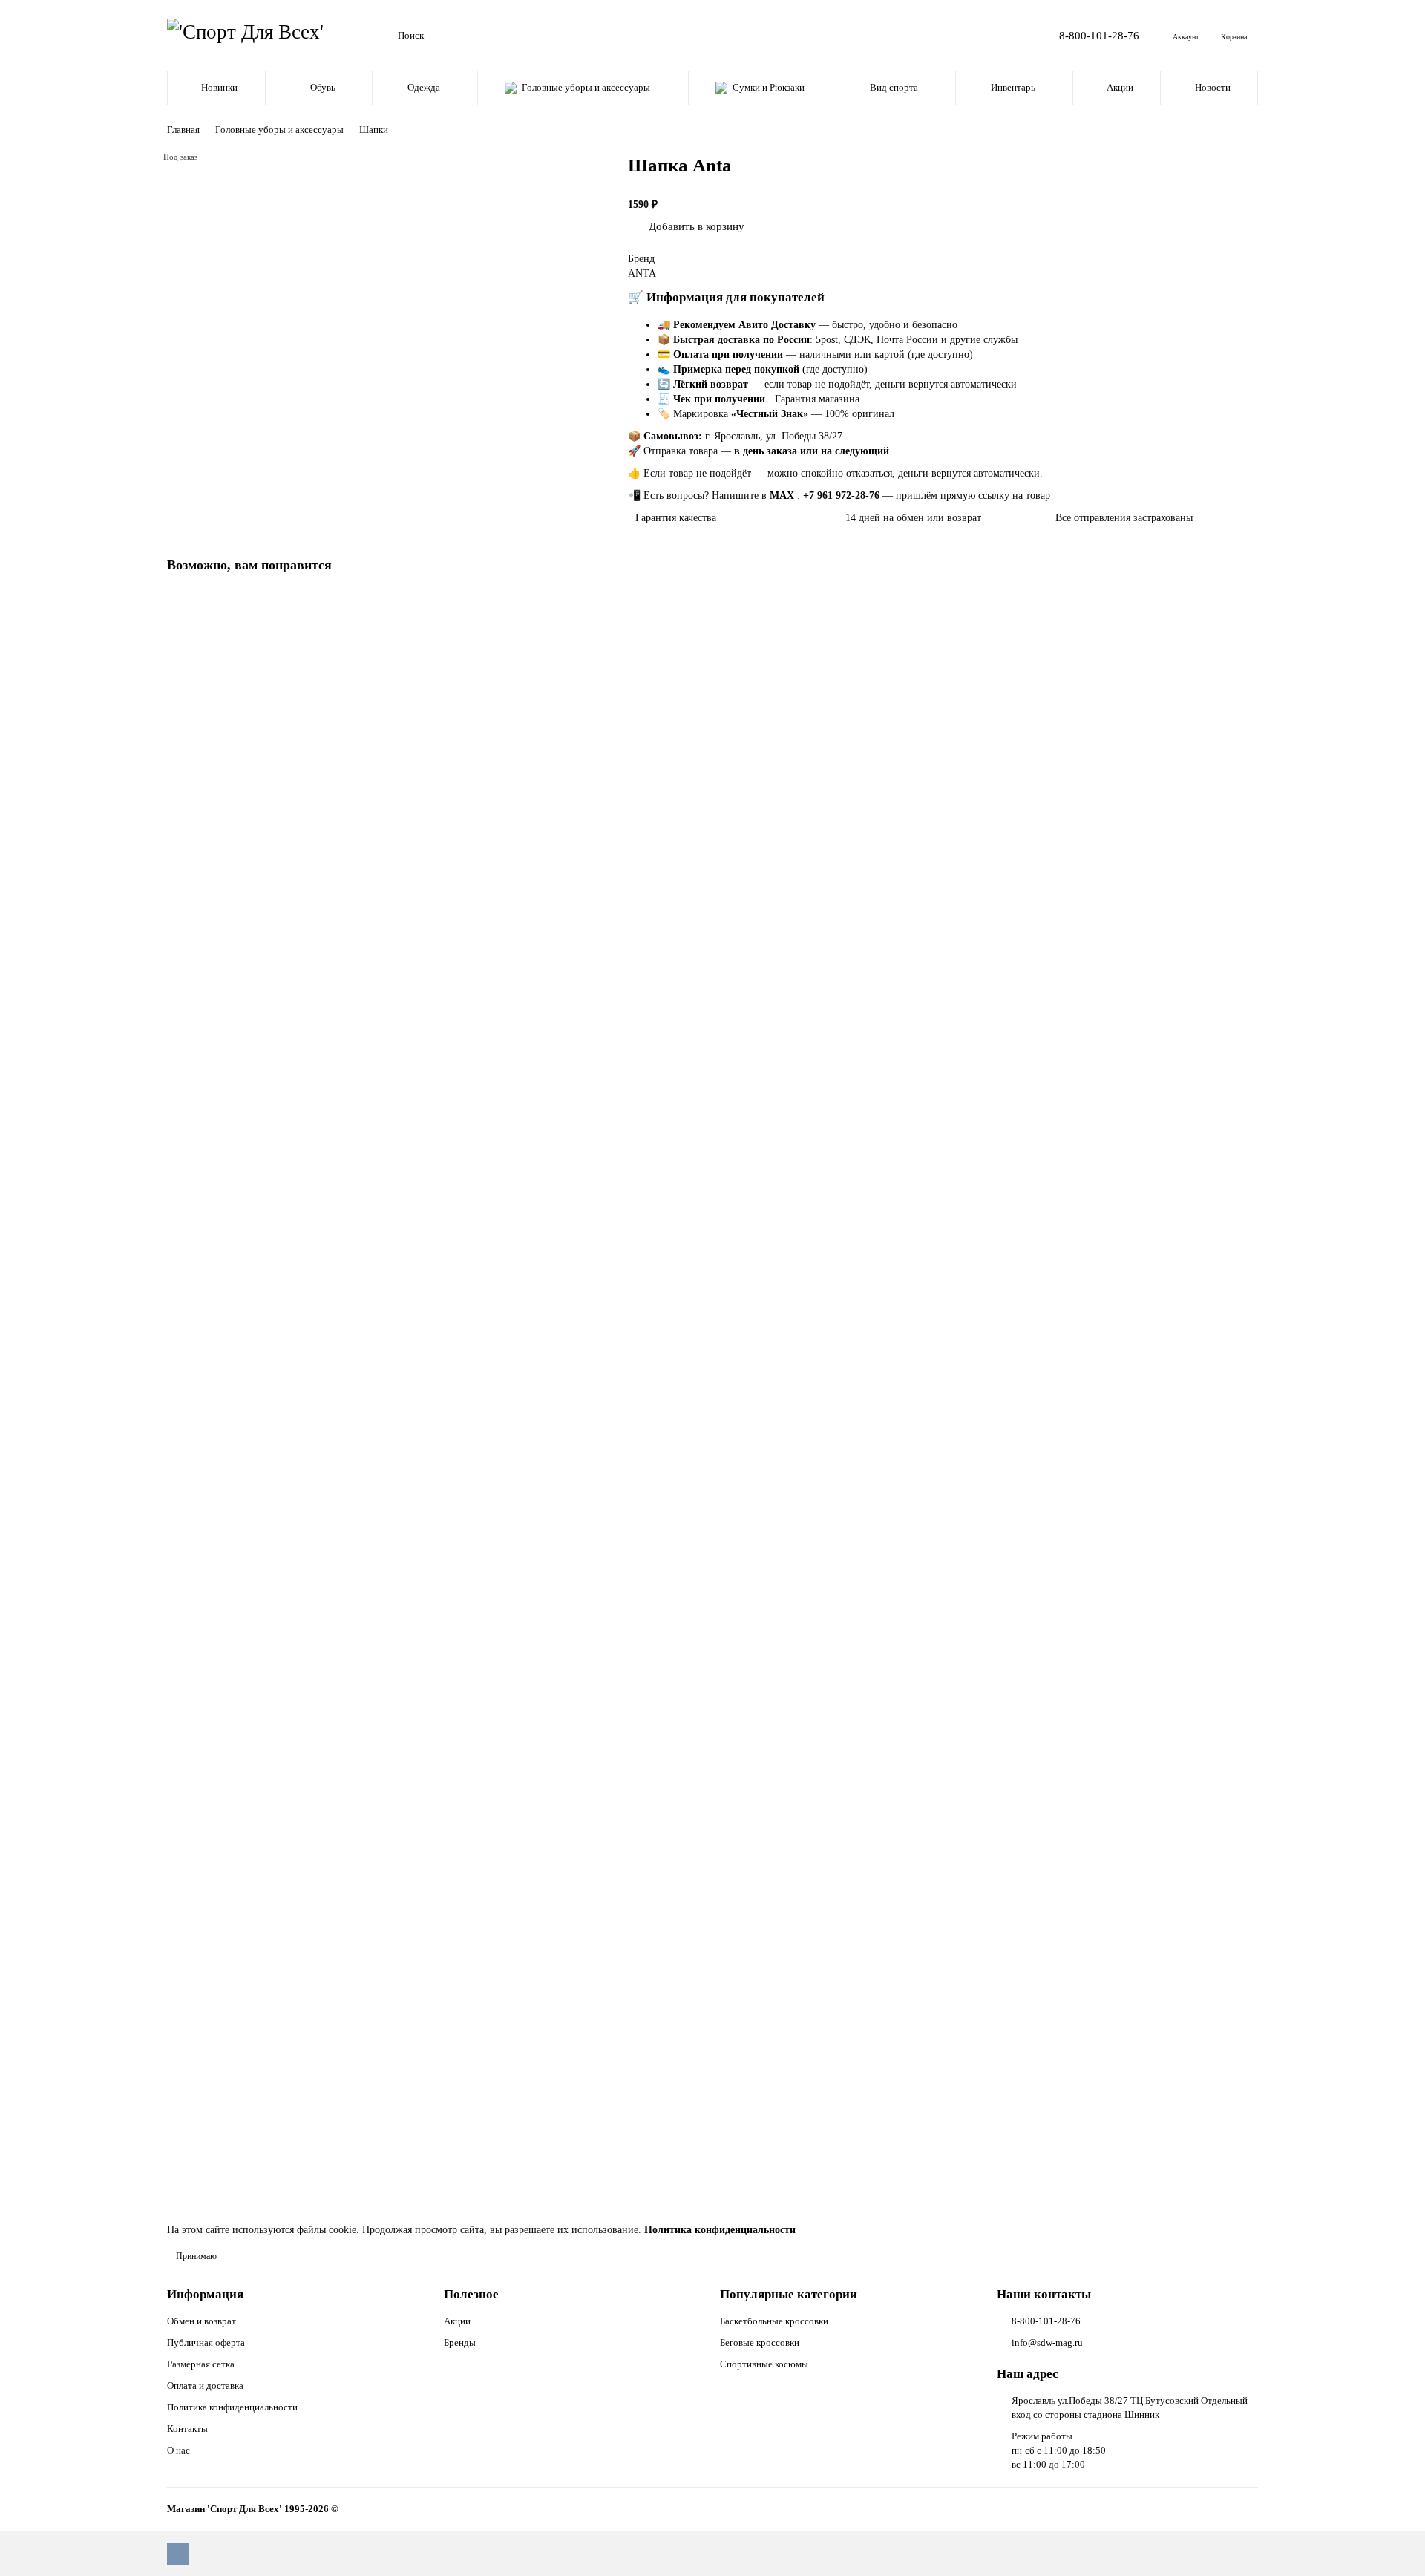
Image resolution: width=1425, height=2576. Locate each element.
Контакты (187, 2429)
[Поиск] (986, 36)
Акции (1120, 87)
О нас (178, 2450)
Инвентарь (1013, 87)
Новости (1213, 87)
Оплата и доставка (205, 2386)
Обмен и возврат (202, 2321)
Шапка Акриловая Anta (224, 1810)
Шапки (374, 130)
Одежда (424, 87)
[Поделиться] (768, 223)
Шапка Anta (198, 2132)
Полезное (471, 2294)
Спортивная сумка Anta (224, 846)
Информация (205, 2294)
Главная (183, 130)
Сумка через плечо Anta (225, 1489)
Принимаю (196, 2256)
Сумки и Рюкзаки (769, 87)
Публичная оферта (206, 2343)
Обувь (323, 87)
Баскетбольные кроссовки (774, 2321)
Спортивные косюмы (764, 2364)
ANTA (642, 274)
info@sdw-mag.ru (1047, 2343)
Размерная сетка (201, 2364)
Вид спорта (894, 87)
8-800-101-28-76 (1099, 35)
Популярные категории (789, 2294)
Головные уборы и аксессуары (586, 87)
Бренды (460, 2343)
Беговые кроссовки (760, 2343)
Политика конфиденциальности (232, 2407)
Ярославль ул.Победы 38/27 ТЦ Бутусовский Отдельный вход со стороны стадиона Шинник (1130, 2407)
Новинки (219, 87)
